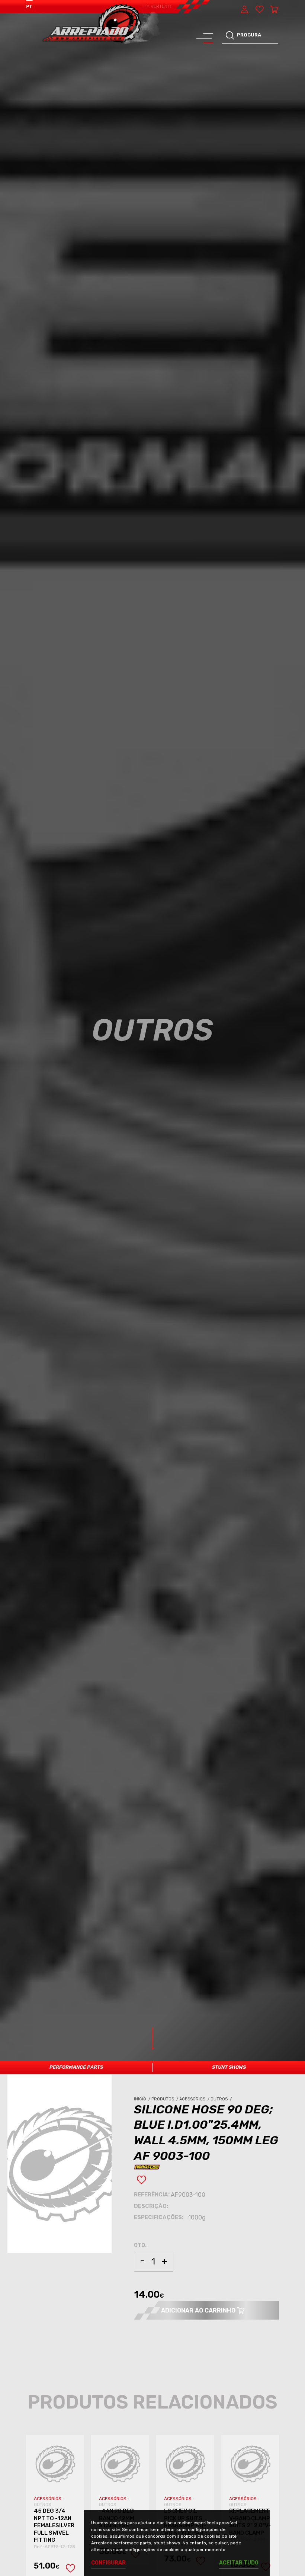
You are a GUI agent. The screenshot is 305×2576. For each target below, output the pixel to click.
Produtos (165, 2099)
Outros (222, 2099)
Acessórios (195, 2099)
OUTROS (43, 2505)
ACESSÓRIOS (48, 2499)
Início (143, 2099)
